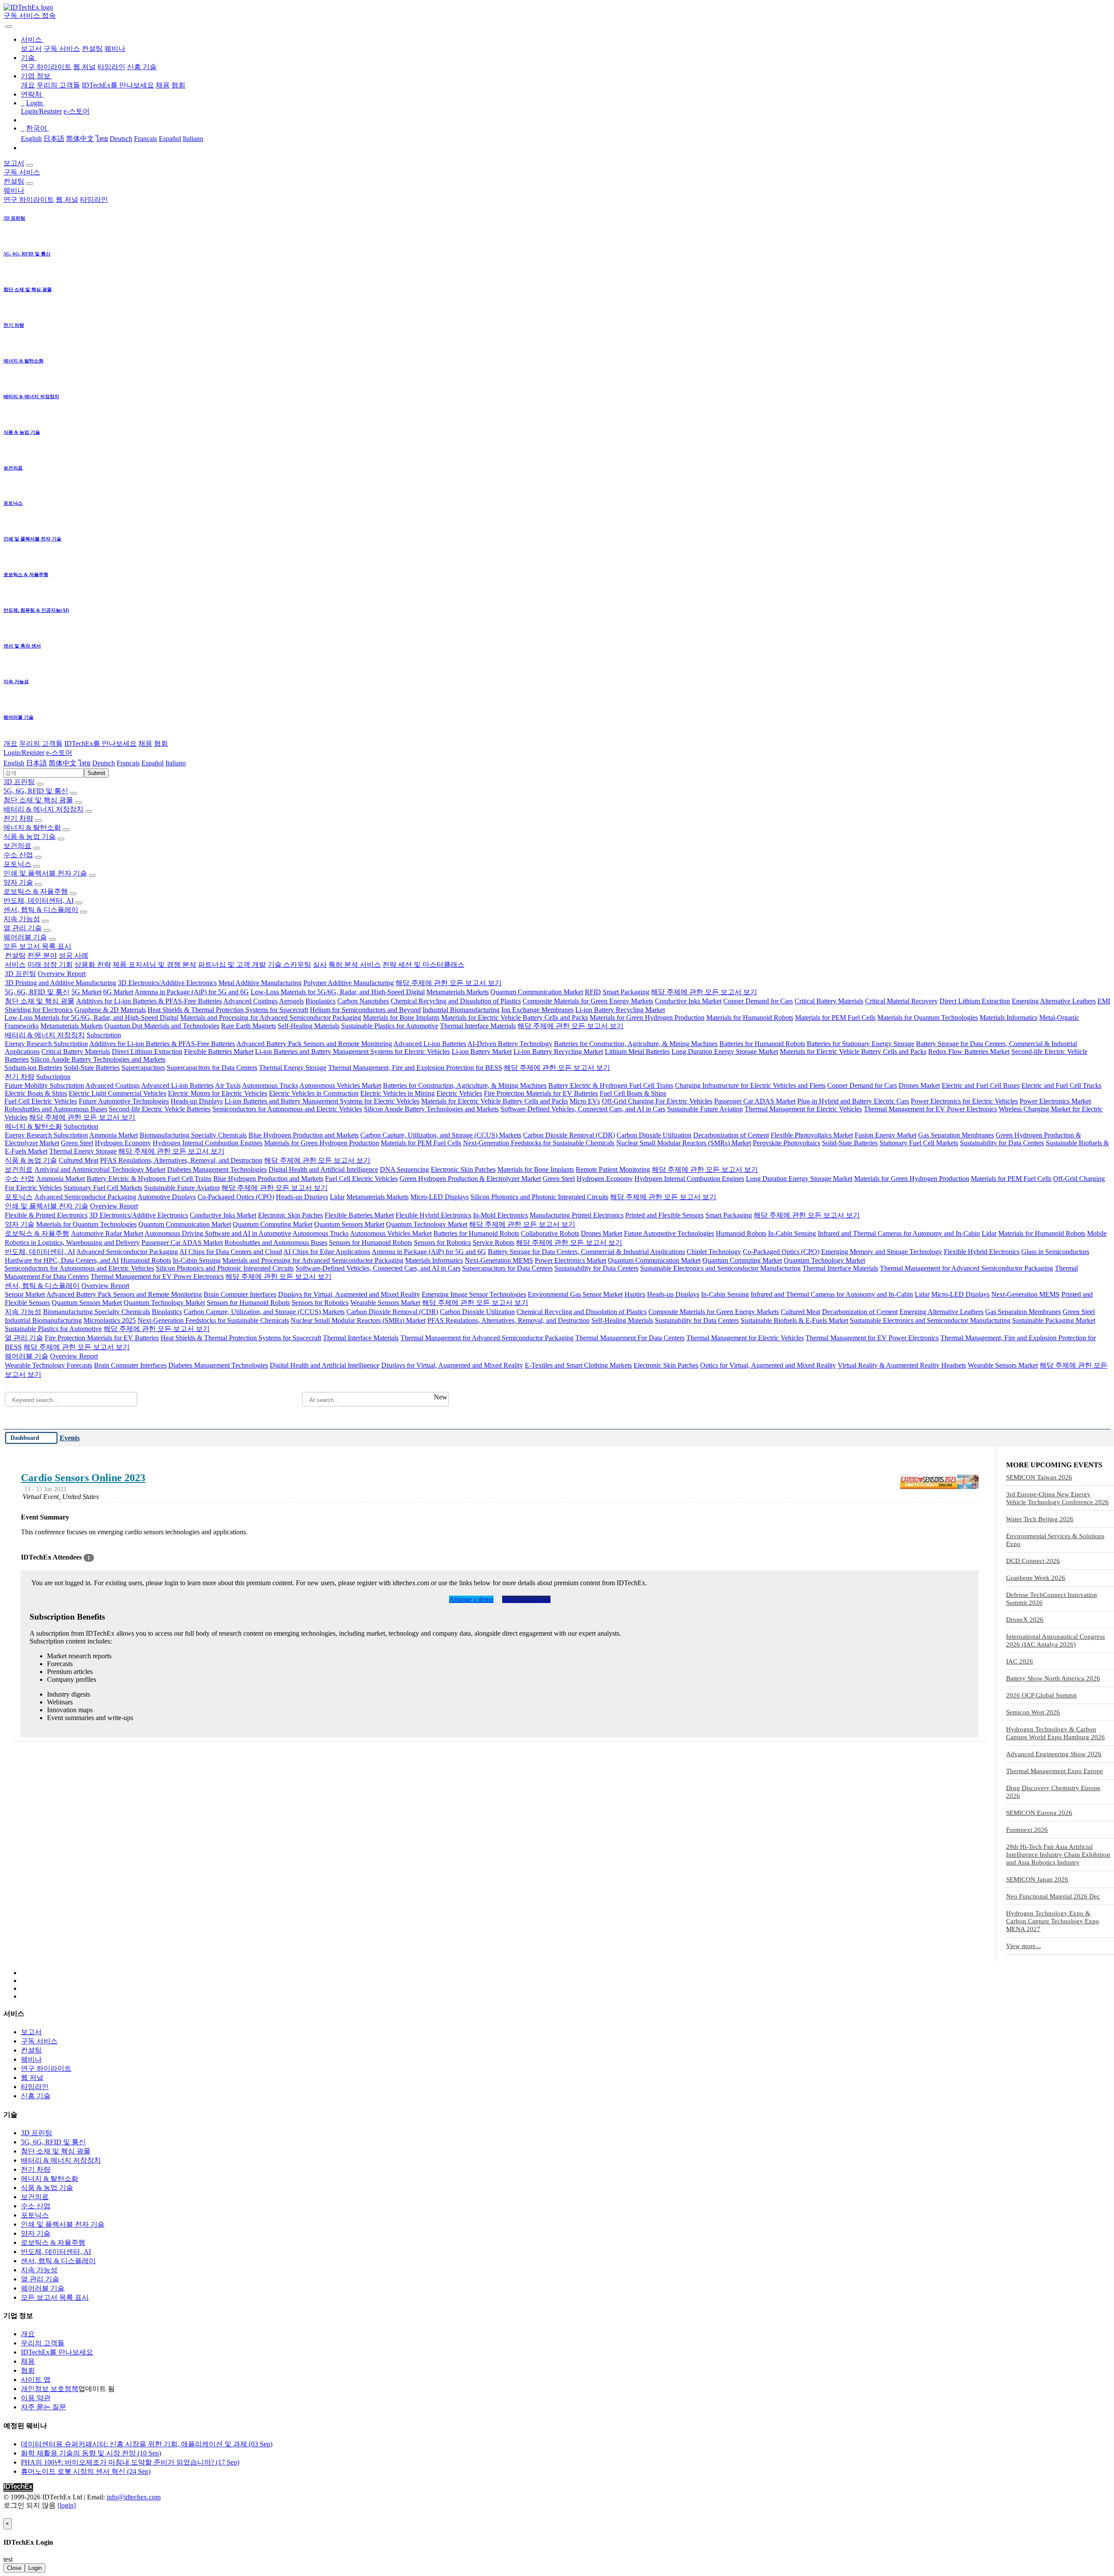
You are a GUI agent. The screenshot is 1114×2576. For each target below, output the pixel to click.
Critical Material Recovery (901, 1001)
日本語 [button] (37, 763)
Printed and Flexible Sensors (664, 1215)
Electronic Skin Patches (463, 1169)
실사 (320, 964)
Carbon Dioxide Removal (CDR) (569, 1135)
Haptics (635, 1294)
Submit (96, 773)
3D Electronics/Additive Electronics (167, 983)
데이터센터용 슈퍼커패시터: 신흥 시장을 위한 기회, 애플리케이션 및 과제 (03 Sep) (147, 2444)
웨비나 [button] (14, 190)
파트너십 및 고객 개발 (232, 964)
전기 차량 (18, 818)
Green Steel (77, 1143)
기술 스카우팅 (289, 964)
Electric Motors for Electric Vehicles (218, 1093)
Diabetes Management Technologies (217, 1169)
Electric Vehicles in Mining (398, 1093)
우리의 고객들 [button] (41, 743)
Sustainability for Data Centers (1002, 1143)
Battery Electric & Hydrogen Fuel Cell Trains (611, 1085)
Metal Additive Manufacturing (260, 983)
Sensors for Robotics (442, 1243)
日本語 (54, 139)
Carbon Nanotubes (363, 1001)
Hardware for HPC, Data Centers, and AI (62, 1260)
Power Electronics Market (1055, 1101)
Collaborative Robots (550, 1233)
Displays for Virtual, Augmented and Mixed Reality (349, 1294)
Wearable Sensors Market (385, 1303)
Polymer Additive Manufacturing (349, 983)
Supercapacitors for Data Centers (212, 1068)
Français (146, 139)
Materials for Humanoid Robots (750, 1018)
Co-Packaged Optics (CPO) (236, 1197)
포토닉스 (17, 864)
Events (70, 1438)
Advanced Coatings (250, 1001)
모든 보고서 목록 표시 (37, 946)
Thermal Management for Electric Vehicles (803, 1109)
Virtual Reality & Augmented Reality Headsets (902, 1365)
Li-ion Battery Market (482, 1052)
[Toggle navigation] (9, 27)
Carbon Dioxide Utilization (654, 1135)
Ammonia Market (114, 1135)
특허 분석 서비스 (355, 964)
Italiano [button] (176, 763)
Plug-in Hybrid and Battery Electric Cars (853, 1101)
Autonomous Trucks (270, 1085)
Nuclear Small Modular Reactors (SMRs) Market (684, 1143)
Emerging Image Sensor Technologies (474, 1294)
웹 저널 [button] (67, 200)
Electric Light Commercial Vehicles (117, 1093)
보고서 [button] (14, 163)
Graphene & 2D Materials (110, 1010)
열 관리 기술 (23, 928)
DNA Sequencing (404, 1169)
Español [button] (153, 763)
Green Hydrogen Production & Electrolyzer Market (470, 1179)
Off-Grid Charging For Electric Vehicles (657, 1101)
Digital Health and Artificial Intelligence (323, 1169)
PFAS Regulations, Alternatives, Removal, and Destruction (181, 1160)
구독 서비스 (62, 49)
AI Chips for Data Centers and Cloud (231, 1252)
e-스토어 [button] (59, 753)
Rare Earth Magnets (248, 1026)
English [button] (14, 763)
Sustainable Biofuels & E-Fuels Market (794, 1320)
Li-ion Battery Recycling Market (620, 1010)
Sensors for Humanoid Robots (371, 1243)
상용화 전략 (93, 964)
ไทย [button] (84, 763)
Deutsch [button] (104, 763)
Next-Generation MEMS (499, 1260)
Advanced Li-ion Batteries (430, 1044)
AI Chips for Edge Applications (327, 1252)
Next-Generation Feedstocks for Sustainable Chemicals (539, 1143)
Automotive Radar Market (107, 1233)
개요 (28, 85)
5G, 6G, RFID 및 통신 (36, 791)
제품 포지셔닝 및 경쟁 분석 (154, 964)
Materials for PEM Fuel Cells (835, 1018)
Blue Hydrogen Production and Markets (304, 1135)
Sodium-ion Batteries (33, 1068)
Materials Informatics (1008, 1018)
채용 (163, 85)
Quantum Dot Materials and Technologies (162, 1026)
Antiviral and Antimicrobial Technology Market (100, 1169)
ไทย (102, 139)
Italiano (193, 139)
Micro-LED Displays (440, 1197)
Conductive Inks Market (688, 1001)
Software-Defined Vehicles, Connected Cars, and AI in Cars (583, 1109)
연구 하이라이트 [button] (29, 200)
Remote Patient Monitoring (613, 1169)
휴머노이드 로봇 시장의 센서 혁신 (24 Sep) (86, 2471)
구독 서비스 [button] (22, 172)
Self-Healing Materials (309, 1026)
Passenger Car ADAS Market (755, 1101)
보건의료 (17, 846)
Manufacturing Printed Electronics (577, 1215)
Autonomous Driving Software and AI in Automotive (218, 1233)
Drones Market (919, 1085)
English (31, 139)
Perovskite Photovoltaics (787, 1143)
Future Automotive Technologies (124, 1101)
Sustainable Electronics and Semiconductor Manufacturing (720, 1268)
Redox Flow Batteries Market (969, 1052)
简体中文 (80, 139)
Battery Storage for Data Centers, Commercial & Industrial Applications (586, 1252)
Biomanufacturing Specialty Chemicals (193, 1135)
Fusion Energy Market (886, 1135)
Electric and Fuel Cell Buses (981, 1085)
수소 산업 (18, 855)
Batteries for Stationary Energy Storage (861, 1044)
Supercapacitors (143, 1068)
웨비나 (115, 49)
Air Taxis (228, 1085)
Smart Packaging (626, 992)
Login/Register (41, 111)
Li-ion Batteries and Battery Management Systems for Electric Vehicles (352, 1052)
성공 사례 (74, 955)
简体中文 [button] (63, 763)
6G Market (118, 992)
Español (170, 139)
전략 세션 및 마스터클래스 (423, 964)
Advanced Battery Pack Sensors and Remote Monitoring (314, 1044)
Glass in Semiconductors (1055, 1252)
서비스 (15, 964)
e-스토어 (77, 111)
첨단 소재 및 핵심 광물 (38, 800)
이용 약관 (36, 2398)
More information (526, 1599)
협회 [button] (161, 743)
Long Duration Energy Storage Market (725, 1052)
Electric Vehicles (459, 1093)
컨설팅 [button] (14, 181)
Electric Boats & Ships (36, 1093)
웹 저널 (84, 67)
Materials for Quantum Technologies (928, 1018)
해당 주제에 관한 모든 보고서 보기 (449, 983)
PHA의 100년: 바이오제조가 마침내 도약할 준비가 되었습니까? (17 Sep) (130, 2462)
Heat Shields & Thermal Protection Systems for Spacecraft (228, 1010)
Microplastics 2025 (110, 1320)
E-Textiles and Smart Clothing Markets (578, 1365)
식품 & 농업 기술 (30, 837)
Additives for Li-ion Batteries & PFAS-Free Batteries (149, 1001)
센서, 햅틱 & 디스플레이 (41, 910)
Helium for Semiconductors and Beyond (365, 1010)
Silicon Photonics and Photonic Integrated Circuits (539, 1197)
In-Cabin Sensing (792, 1233)
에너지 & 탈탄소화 (32, 827)
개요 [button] (10, 743)
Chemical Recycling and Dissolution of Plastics (456, 1001)
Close (14, 2568)
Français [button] (128, 763)
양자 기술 (18, 882)
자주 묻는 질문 (44, 2407)
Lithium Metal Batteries (637, 1052)
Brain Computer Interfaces (240, 1294)
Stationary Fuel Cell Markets (919, 1143)
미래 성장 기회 (50, 964)
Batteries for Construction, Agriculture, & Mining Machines (636, 1044)
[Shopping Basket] (4, 24)
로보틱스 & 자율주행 (36, 891)
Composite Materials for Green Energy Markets (588, 1001)
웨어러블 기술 (25, 937)
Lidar (337, 1197)
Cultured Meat (79, 1160)
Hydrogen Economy (123, 1143)
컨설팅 (92, 49)
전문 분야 (42, 955)
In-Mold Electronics (500, 1215)
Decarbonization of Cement (731, 1135)
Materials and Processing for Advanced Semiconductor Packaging (271, 1018)
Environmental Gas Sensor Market (575, 1294)
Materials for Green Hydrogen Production (647, 1018)
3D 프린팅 (19, 782)
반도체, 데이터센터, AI (39, 901)
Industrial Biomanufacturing (461, 1010)
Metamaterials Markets (458, 992)
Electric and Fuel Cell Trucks (1061, 1085)
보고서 (31, 49)
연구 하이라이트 (46, 67)
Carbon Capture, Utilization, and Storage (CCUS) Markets (441, 1135)
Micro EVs (585, 1101)
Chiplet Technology (714, 1252)
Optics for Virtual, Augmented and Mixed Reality (768, 1365)
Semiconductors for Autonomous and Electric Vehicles (287, 1109)
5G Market (86, 992)
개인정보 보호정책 (50, 2389)
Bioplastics (320, 1001)
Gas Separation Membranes (956, 1135)
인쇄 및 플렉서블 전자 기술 (45, 873)
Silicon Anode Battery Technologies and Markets (98, 1059)
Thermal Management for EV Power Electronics (930, 1109)
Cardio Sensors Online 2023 (83, 1478)
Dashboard (25, 1438)
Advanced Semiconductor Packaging (85, 1197)
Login (35, 2568)
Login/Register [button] (24, 753)
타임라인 (111, 67)
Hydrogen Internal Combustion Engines (208, 1143)
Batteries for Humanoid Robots (762, 1044)
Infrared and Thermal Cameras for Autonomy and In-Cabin (899, 1233)
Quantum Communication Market (537, 992)
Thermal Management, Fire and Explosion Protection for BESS (415, 1068)
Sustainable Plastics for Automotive (390, 1026)
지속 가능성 (22, 919)
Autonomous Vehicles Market (340, 1085)
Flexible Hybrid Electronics (433, 1215)
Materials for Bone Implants (401, 1018)
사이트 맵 (36, 2380)
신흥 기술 (142, 67)
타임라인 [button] (94, 200)
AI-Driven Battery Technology (510, 1044)
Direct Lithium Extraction (975, 1001)
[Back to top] (4, 2514)
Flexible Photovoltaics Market (812, 1135)
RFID (593, 992)
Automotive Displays (167, 1197)
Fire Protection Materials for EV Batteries (541, 1093)
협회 (178, 85)
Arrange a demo (471, 1599)
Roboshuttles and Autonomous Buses (56, 1109)
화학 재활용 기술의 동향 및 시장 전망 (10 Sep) (91, 2453)
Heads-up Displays (197, 1101)
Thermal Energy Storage (293, 1068)
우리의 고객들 (58, 85)
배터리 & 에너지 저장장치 (44, 809)
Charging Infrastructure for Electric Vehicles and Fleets (750, 1085)
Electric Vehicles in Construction (314, 1093)
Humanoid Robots (741, 1233)
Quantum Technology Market (427, 1224)
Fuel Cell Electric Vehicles (41, 1101)
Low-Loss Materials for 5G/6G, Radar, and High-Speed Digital (338, 992)
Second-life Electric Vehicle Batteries (160, 1109)
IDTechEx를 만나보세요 (118, 85)
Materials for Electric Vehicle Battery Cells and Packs (515, 1018)
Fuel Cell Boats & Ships (633, 1093)
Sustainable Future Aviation (705, 1109)
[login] (67, 2505)
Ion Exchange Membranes (537, 1010)
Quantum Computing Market (273, 1224)
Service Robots (493, 1243)
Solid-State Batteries (92, 1068)
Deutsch (121, 139)
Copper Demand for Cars (758, 1001)
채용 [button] (145, 743)
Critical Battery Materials (829, 1001)
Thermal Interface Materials (478, 1026)
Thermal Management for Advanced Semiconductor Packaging (966, 1268)
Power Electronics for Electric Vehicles (964, 1101)
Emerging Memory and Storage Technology (882, 1252)
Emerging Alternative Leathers (1054, 1001)
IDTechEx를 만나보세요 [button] (101, 743)
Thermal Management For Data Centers (630, 1338)
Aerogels (291, 1001)
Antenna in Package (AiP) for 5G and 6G (192, 992)
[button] (32, 39)
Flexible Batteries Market (219, 1052)
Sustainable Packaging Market (1054, 1320)
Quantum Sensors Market (349, 1224)
